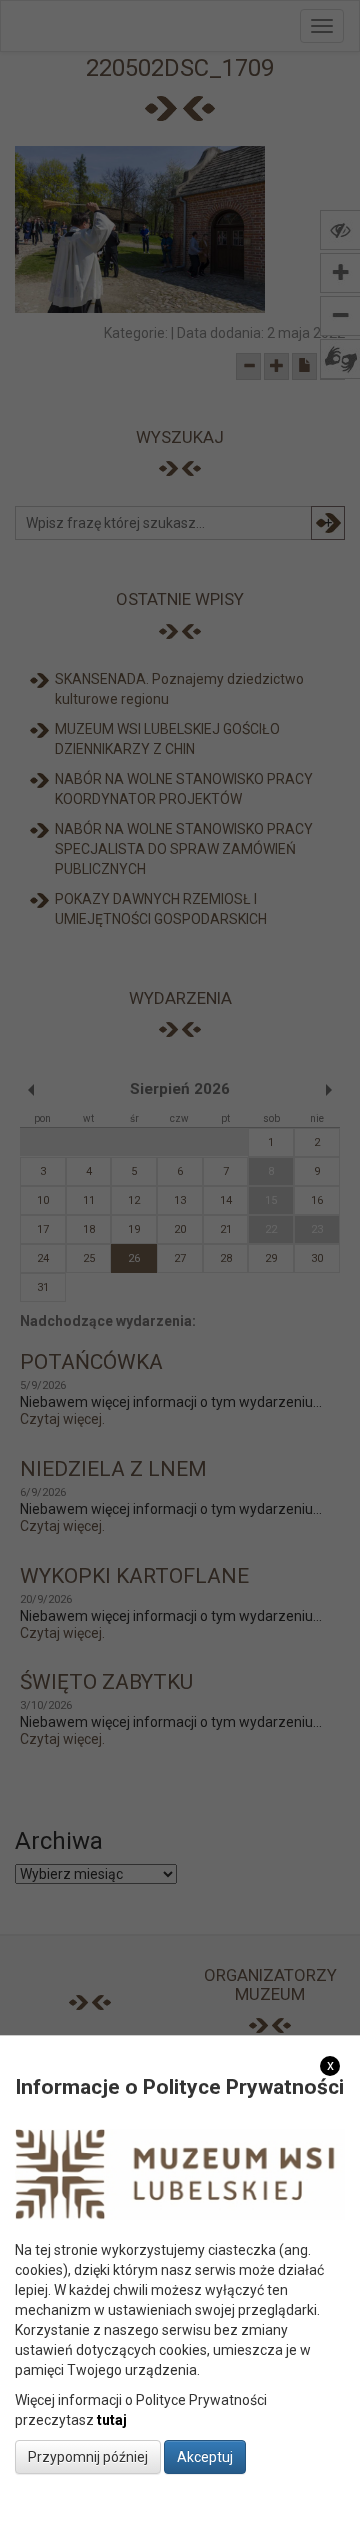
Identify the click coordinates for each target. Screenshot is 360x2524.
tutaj (112, 2420)
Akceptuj (205, 2457)
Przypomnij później (88, 2457)
